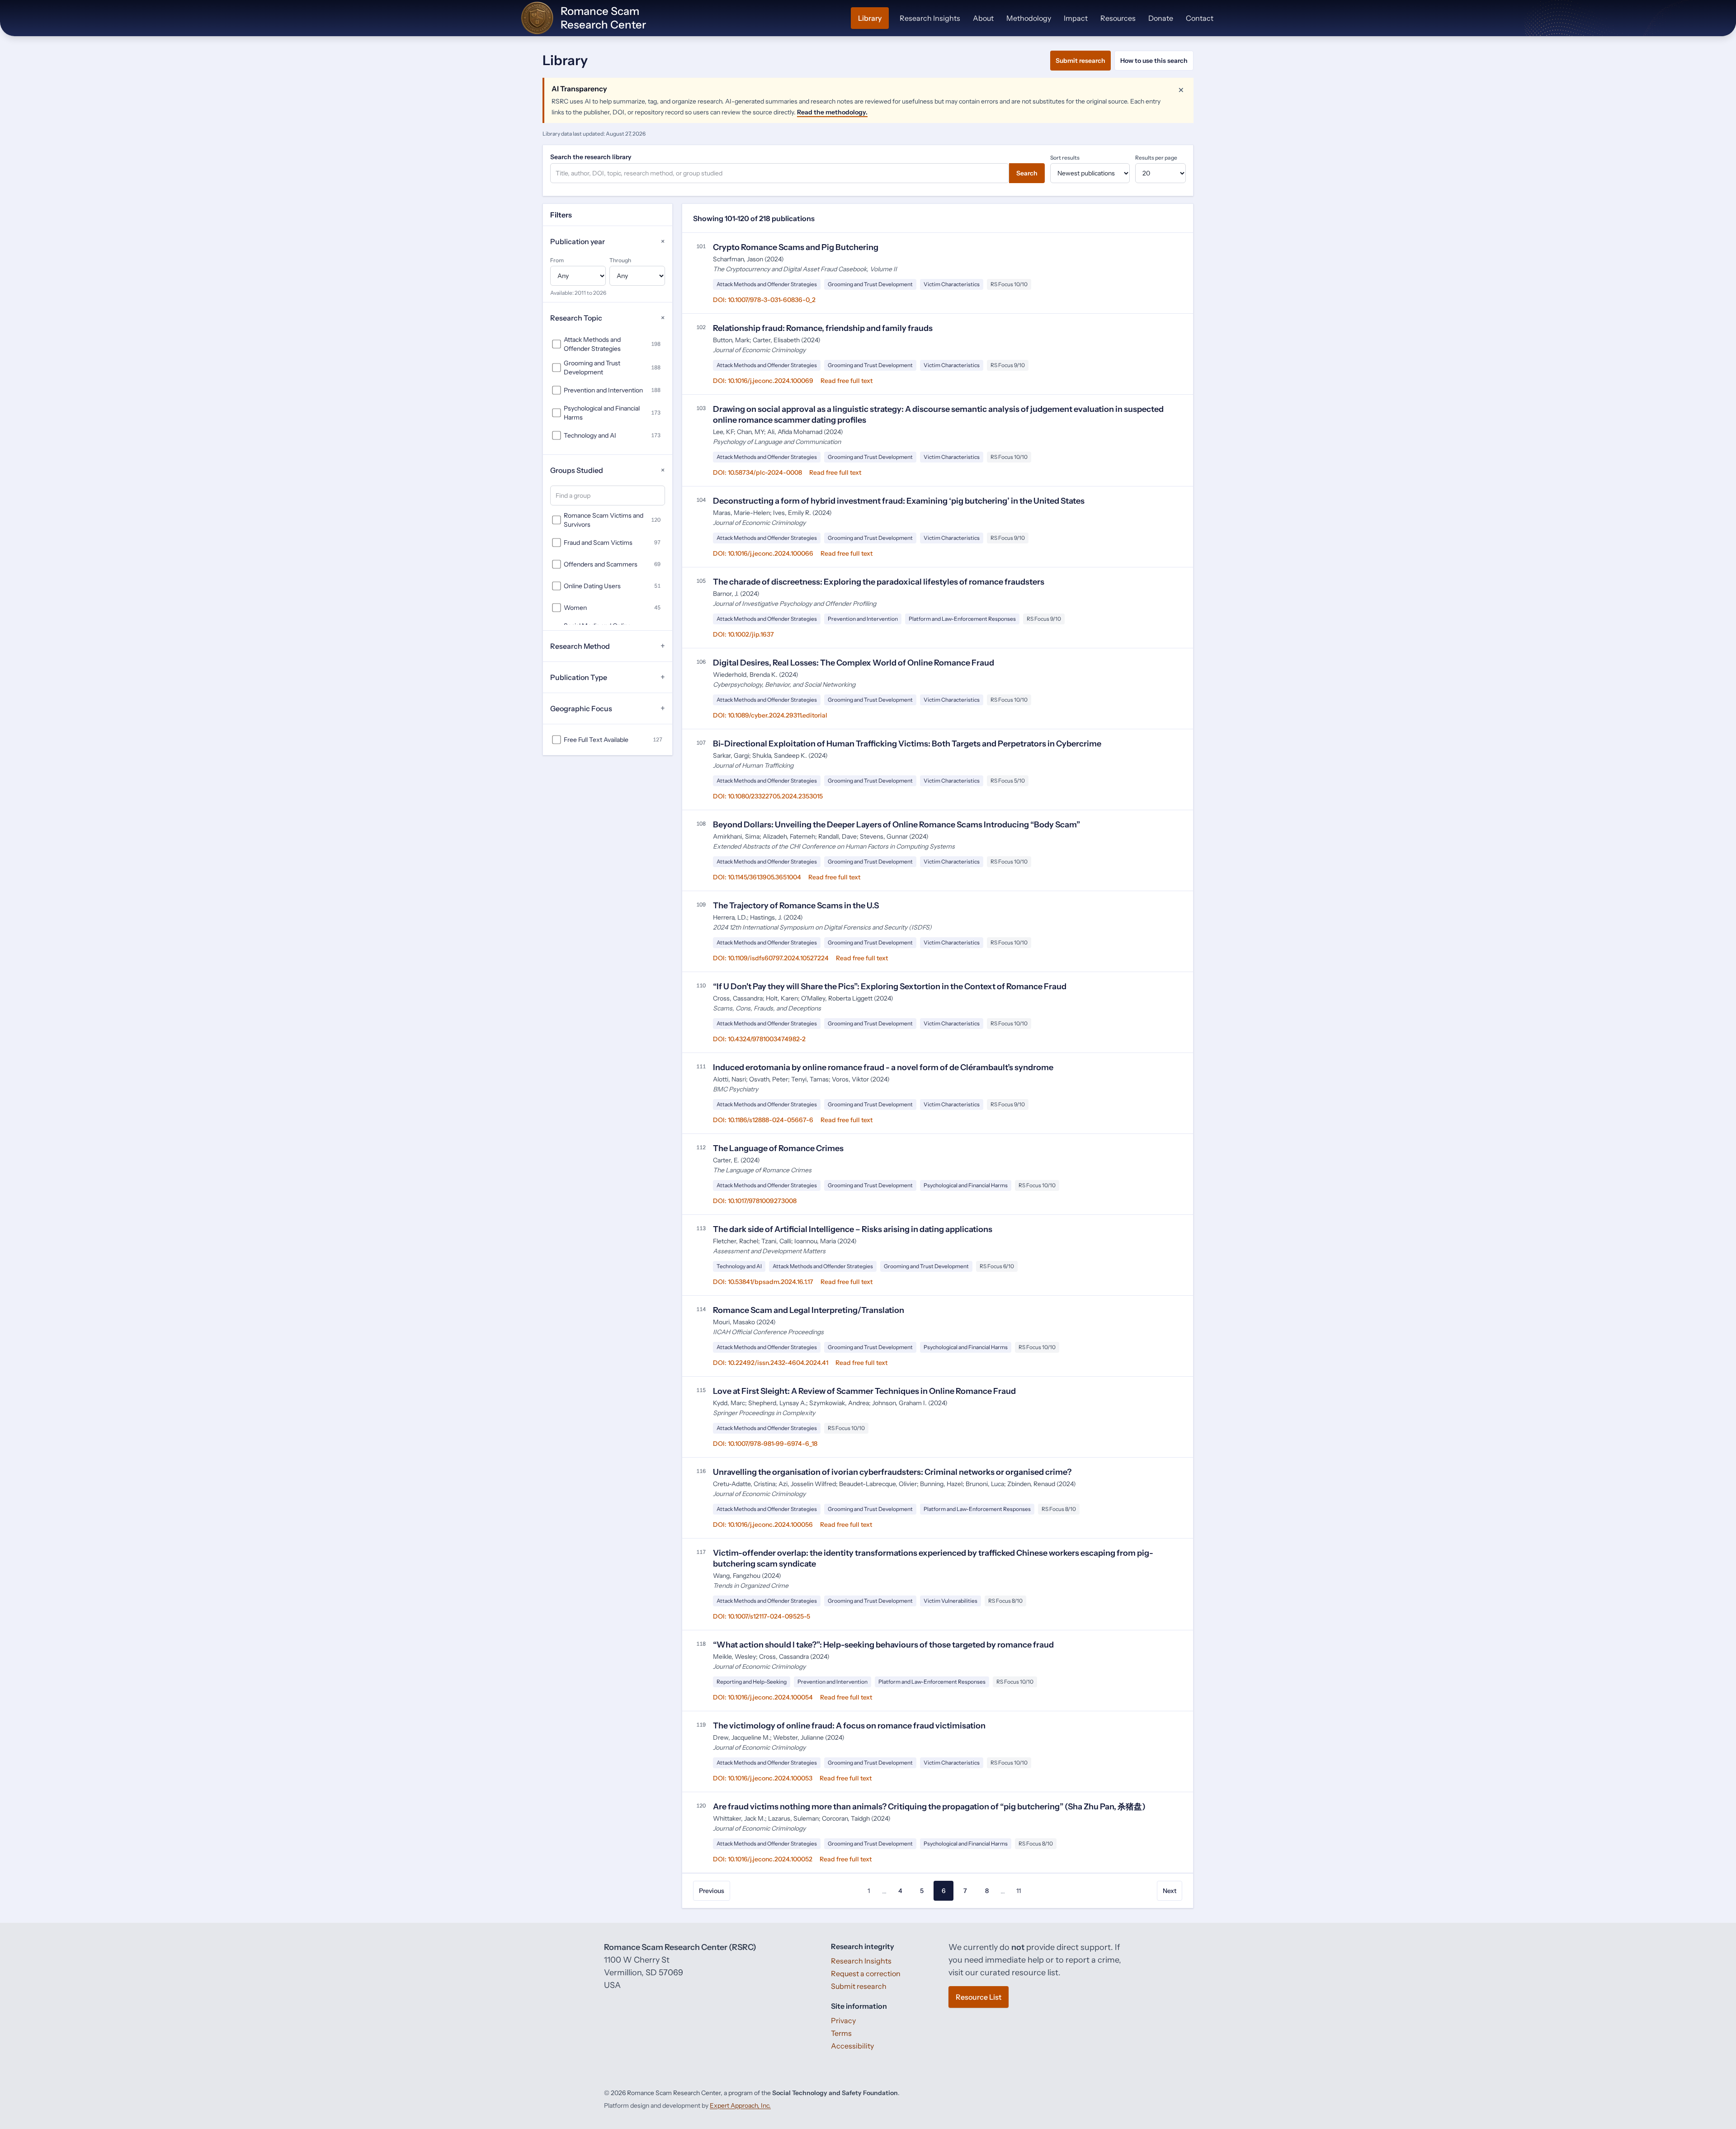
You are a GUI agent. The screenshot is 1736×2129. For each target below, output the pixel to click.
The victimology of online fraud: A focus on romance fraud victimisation (849, 1726)
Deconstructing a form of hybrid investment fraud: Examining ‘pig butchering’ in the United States (899, 501)
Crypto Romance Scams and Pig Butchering (796, 247)
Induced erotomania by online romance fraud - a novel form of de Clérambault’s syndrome (883, 1067)
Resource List (979, 1997)
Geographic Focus (608, 708)
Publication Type (608, 677)
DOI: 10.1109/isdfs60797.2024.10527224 (771, 958)
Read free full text (847, 381)
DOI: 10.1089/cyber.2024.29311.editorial (770, 715)
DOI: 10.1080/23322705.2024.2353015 (768, 796)
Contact (1200, 18)
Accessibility (852, 2046)
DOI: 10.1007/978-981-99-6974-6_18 (765, 1444)
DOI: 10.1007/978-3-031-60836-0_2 (764, 300)
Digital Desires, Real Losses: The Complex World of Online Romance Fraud (854, 663)
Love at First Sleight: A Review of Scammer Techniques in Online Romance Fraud (864, 1391)
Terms (841, 2033)
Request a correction (866, 1973)
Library (870, 18)
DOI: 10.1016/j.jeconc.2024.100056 (763, 1525)
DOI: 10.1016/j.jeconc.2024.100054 (763, 1697)
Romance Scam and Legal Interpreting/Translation (809, 1310)
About (983, 18)
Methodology (1029, 18)
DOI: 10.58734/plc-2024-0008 (757, 472)
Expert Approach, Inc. (740, 2105)
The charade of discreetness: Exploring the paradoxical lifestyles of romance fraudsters (879, 582)
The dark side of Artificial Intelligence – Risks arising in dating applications (853, 1229)
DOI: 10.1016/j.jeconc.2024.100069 (763, 381)
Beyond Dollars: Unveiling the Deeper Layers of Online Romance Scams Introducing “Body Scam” (896, 825)
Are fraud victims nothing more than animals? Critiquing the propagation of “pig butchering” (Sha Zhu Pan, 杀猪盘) (929, 1807)
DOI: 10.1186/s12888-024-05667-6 (763, 1120)
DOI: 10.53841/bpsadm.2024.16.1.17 (763, 1282)
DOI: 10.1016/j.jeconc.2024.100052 (763, 1859)
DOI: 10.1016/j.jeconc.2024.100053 (763, 1778)
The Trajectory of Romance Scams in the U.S (796, 906)
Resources (1118, 18)
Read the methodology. (832, 112)
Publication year (608, 242)
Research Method (608, 646)
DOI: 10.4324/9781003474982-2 (759, 1039)
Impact (1076, 18)
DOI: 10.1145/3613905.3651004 (757, 877)
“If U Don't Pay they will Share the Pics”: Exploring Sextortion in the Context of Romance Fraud (890, 987)
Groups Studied (608, 470)
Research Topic (608, 318)
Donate (1161, 18)
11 (1019, 1891)
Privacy (843, 2020)
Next (1170, 1891)
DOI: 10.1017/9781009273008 (755, 1201)
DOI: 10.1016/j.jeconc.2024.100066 (763, 553)
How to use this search (1154, 61)
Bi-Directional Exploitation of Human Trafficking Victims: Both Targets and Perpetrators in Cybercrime (907, 744)
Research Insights (930, 18)
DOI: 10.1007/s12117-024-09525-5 (762, 1616)
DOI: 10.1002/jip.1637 (743, 634)
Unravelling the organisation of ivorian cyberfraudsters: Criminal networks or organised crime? (892, 1472)
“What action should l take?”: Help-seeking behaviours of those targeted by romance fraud (883, 1645)
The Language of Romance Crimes (778, 1148)
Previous (712, 1891)
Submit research (1080, 61)
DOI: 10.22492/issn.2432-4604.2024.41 (771, 1363)
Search (1027, 173)
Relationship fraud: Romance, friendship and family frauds (823, 328)
